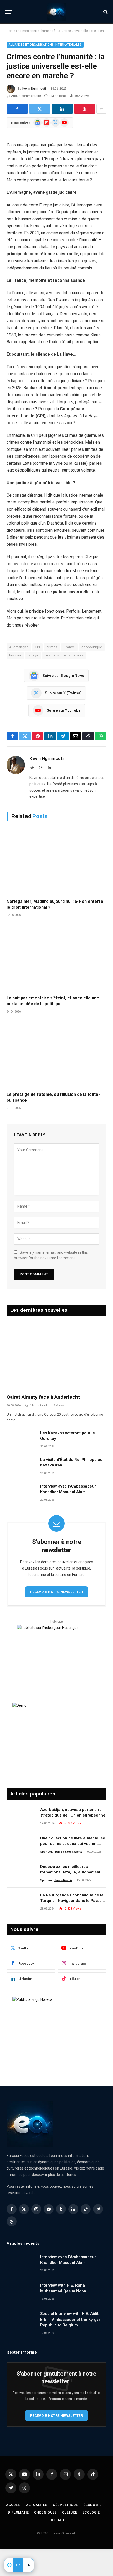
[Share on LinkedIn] (62, 109)
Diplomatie (18, 2512)
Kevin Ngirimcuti (34, 89)
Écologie (91, 2512)
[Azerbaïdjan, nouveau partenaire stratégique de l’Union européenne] (21, 1817)
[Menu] (9, 12)
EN (29, 2565)
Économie (93, 2505)
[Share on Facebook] (17, 109)
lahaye (33, 655)
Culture (70, 2512)
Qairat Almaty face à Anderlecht (43, 1397)
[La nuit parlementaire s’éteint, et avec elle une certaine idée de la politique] (56, 958)
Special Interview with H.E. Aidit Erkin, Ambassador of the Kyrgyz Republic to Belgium (70, 2319)
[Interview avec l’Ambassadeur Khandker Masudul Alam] (21, 1493)
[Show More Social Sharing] (101, 109)
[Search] (105, 12)
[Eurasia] (56, 12)
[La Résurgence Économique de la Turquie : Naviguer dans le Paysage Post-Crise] (21, 1902)
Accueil (13, 2505)
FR (18, 2565)
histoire (15, 655)
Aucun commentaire (26, 96)
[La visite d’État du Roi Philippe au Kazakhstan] (21, 1466)
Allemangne (19, 647)
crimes (52, 647)
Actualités (37, 2505)
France (69, 647)
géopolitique (92, 647)
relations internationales (64, 655)
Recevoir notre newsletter (56, 1592)
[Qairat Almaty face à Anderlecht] (56, 1356)
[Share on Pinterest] (85, 109)
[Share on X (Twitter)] (40, 109)
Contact (56, 2520)
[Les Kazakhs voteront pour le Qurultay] (21, 1440)
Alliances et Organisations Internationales (45, 45)
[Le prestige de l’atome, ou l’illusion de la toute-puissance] (56, 1054)
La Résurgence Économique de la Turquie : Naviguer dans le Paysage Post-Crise (73, 1901)
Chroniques (45, 2512)
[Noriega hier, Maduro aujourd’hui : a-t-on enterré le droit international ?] (56, 861)
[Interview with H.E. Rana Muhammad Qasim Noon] (21, 2292)
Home (11, 31)
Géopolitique (65, 2505)
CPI (37, 647)
